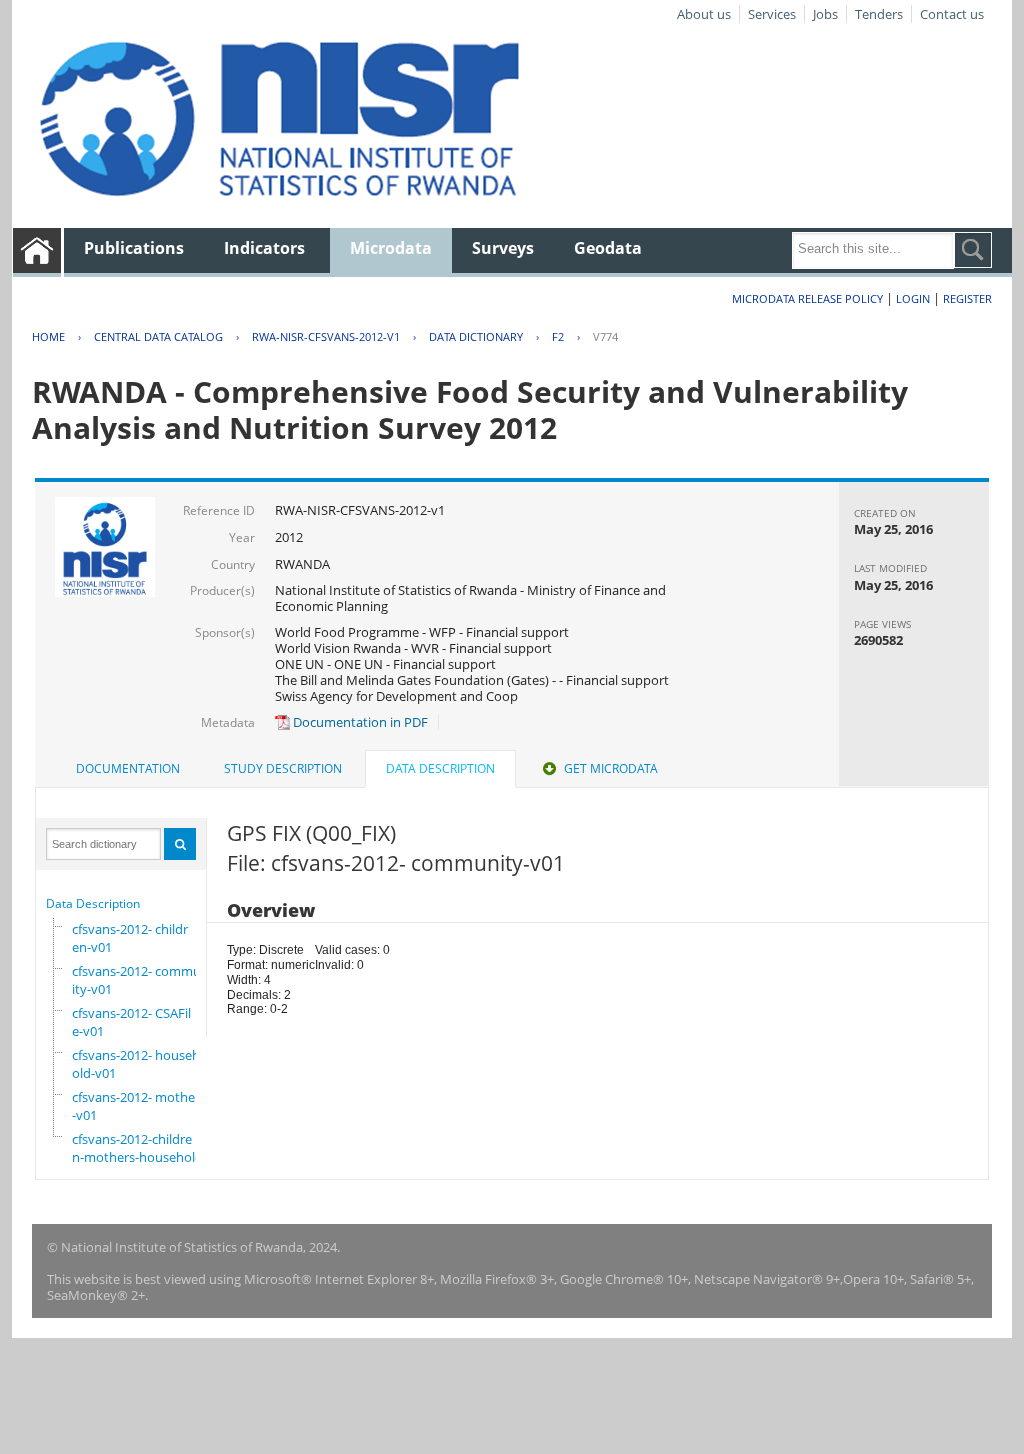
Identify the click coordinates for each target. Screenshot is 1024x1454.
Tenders (879, 14)
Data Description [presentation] (440, 768)
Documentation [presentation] (128, 768)
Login (913, 298)
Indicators (264, 248)
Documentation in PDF (359, 722)
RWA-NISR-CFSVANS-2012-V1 (326, 336)
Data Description (93, 903)
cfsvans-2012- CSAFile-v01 (131, 1022)
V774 (605, 336)
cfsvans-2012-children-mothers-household (137, 1148)
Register (967, 298)
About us (704, 14)
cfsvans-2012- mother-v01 (136, 1106)
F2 (558, 336)
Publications (134, 248)
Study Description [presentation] (283, 768)
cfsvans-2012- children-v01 (130, 938)
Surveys (503, 248)
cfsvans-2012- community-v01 (140, 980)
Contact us (952, 14)
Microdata (391, 248)
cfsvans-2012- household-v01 (136, 1064)
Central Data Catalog (158, 336)
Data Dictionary (476, 336)
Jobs (825, 14)
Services (772, 14)
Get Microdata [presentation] (611, 768)
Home (48, 336)
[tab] (128, 769)
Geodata (608, 248)
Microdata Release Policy (807, 298)
